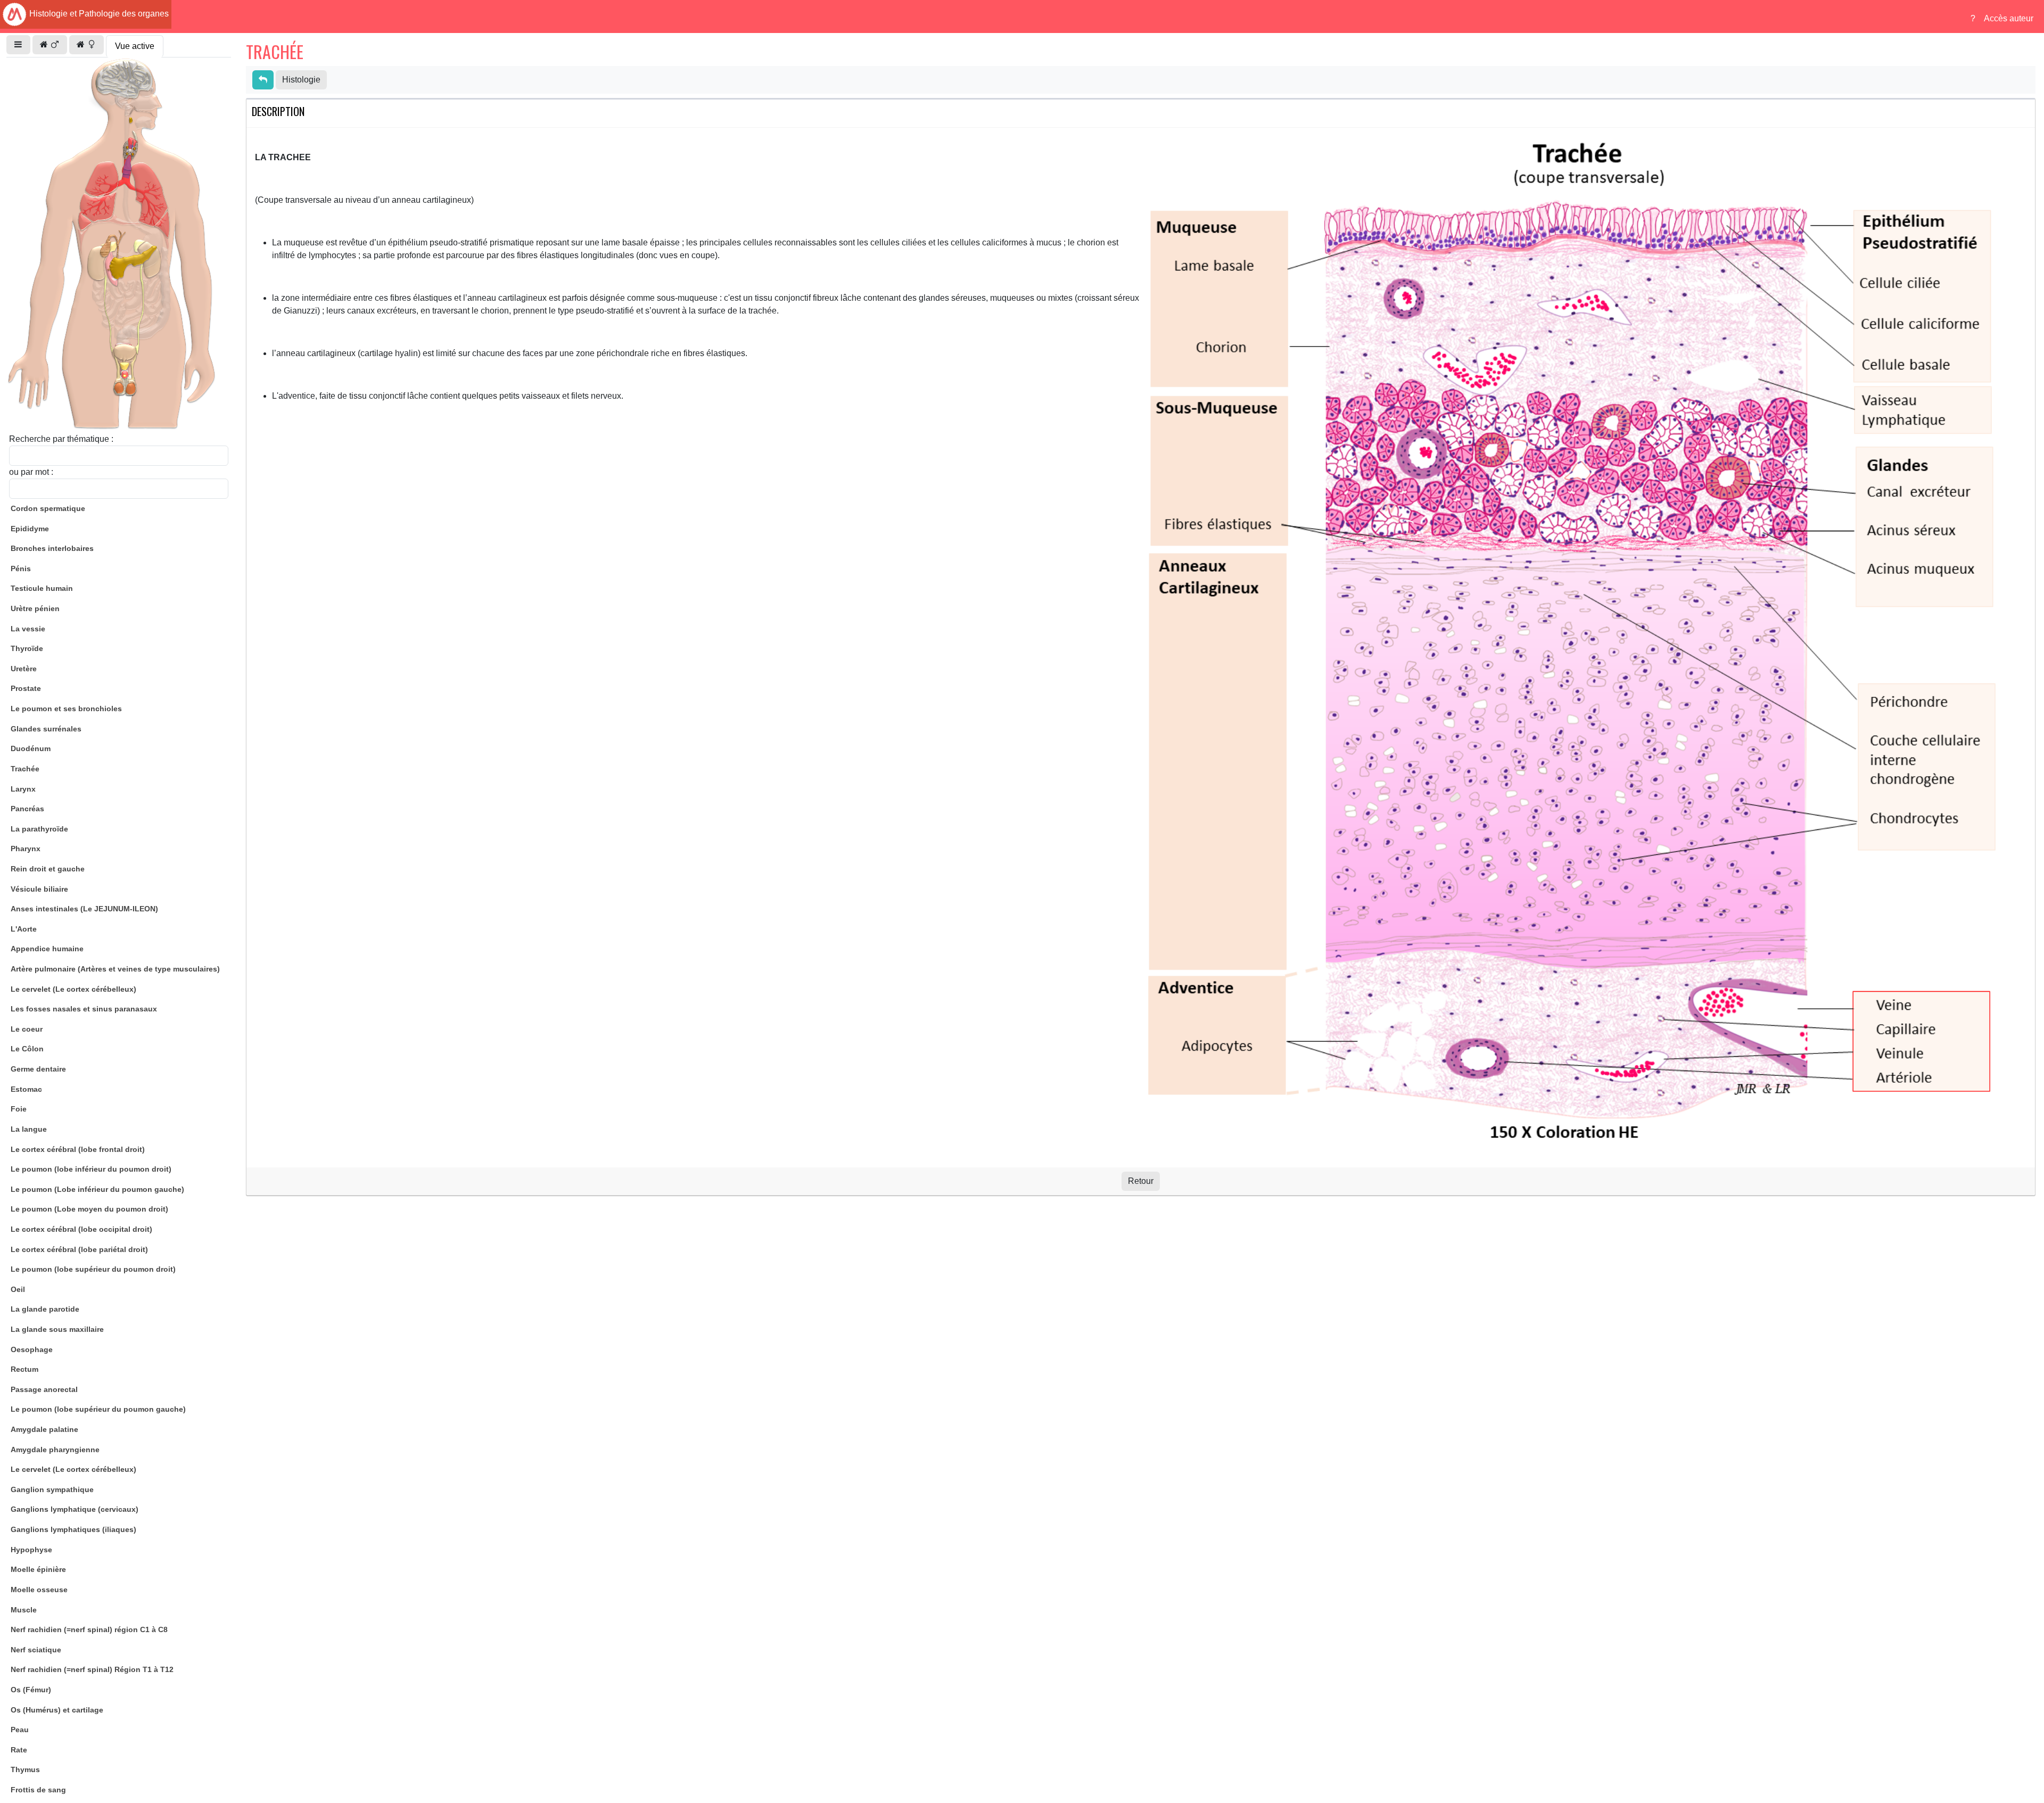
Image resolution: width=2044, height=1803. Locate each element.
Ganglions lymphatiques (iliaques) (73, 1529)
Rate (19, 1750)
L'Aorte (24, 929)
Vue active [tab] (135, 46)
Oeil (18, 1289)
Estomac (26, 1089)
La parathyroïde (39, 829)
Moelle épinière (38, 1569)
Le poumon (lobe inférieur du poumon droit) (91, 1169)
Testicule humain (42, 588)
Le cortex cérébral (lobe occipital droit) (81, 1229)
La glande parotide (45, 1309)
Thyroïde (27, 648)
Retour (1141, 1181)
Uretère (24, 669)
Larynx (23, 789)
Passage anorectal (44, 1389)
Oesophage (32, 1349)
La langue (29, 1129)
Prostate (26, 688)
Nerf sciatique (36, 1650)
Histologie (301, 80)
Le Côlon (27, 1049)
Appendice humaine (47, 949)
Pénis (21, 569)
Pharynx (26, 849)
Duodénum (31, 748)
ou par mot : (31, 472)
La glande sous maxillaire (57, 1329)
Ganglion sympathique (52, 1489)
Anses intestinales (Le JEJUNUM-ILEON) (84, 909)
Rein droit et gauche (48, 869)
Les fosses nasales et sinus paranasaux (84, 1009)
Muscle (24, 1610)
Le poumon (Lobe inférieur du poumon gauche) (97, 1189)
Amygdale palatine (44, 1429)
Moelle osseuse (39, 1590)
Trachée (25, 769)
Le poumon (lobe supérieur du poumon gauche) (98, 1409)
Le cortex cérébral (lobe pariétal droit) (79, 1249)
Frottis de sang (38, 1790)
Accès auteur (2009, 18)
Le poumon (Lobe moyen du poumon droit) (89, 1209)
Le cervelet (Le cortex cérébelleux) (73, 989)
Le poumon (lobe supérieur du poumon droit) (93, 1269)
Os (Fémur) (31, 1690)
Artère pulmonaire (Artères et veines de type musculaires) (115, 969)
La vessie (28, 629)
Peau (20, 1730)
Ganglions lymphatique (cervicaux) (75, 1509)
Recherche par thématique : (61, 439)
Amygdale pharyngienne (55, 1450)
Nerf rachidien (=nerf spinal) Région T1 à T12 (92, 1669)
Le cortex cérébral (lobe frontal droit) (78, 1149)
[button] (18, 45)
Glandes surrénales (46, 729)
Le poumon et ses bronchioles (66, 709)
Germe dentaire (38, 1069)
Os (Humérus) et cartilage (57, 1710)
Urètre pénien (35, 608)
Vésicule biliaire (39, 889)
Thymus (25, 1769)
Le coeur (27, 1029)
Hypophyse (31, 1550)
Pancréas (27, 809)
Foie (19, 1109)
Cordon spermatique (48, 508)
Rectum (24, 1369)
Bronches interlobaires (52, 548)
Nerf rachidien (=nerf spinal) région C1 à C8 (89, 1629)
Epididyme (30, 529)
